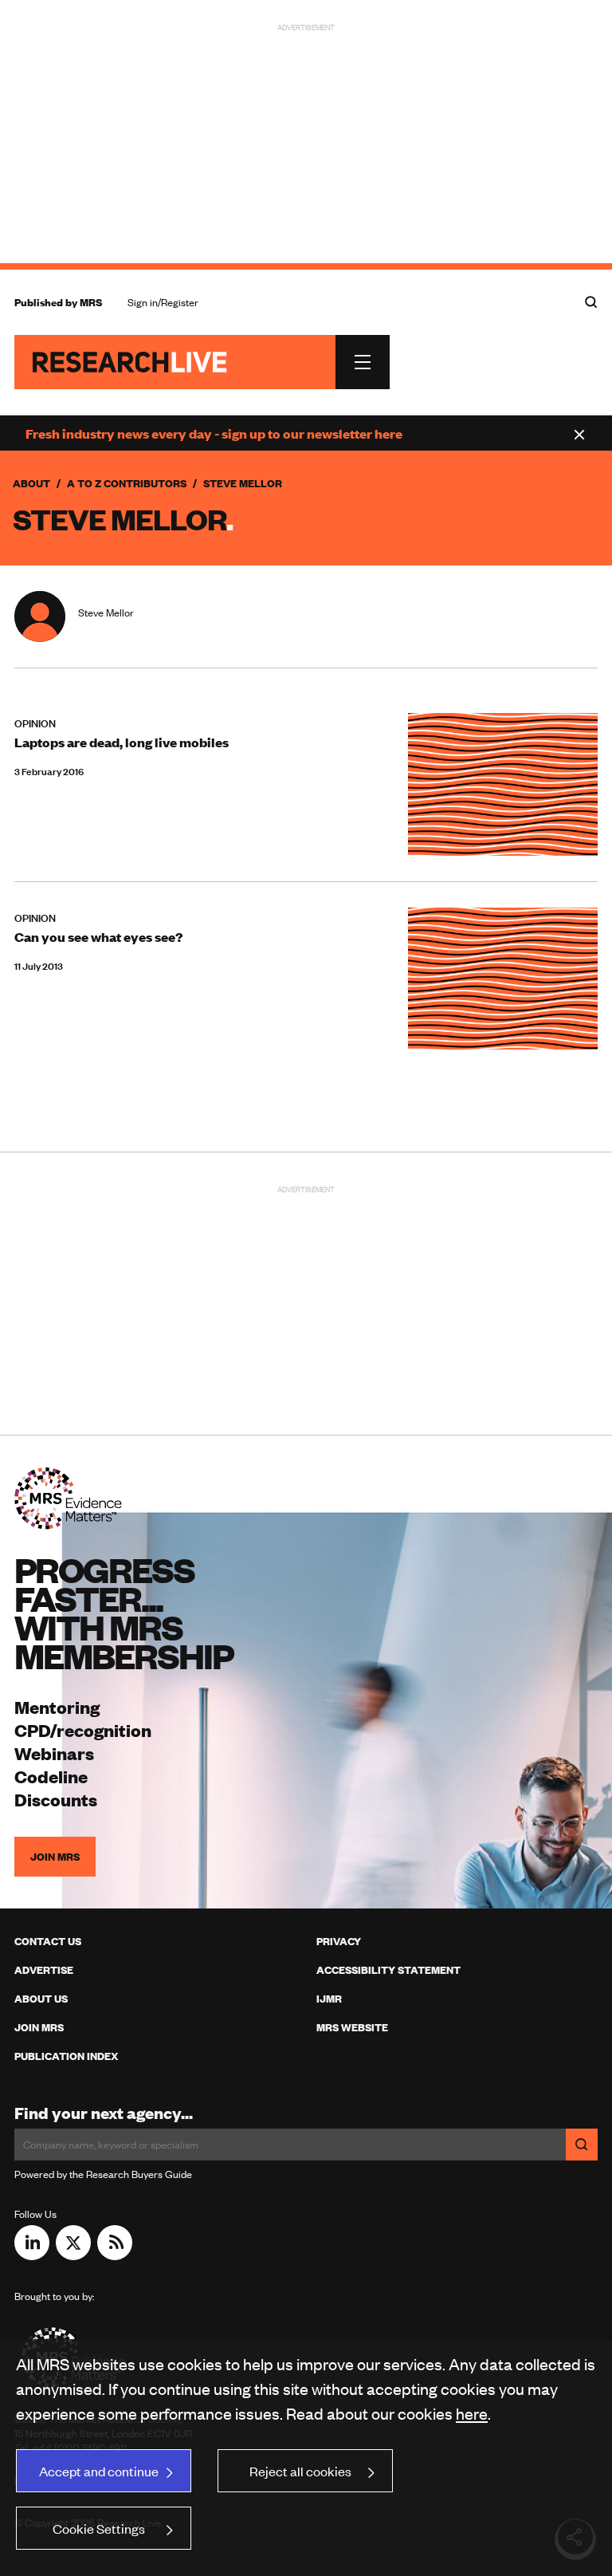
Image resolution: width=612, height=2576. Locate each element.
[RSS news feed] (115, 2255)
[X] (73, 2255)
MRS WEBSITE (352, 2027)
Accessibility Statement (388, 1970)
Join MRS (55, 1857)
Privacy (339, 1941)
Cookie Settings (99, 2528)
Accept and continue (99, 2471)
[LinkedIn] (32, 2255)
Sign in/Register (163, 302)
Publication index (66, 2056)
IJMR (329, 1999)
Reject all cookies (300, 2471)
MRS (91, 302)
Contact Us (48, 1941)
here (472, 2413)
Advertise (44, 1970)
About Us (41, 1999)
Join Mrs (39, 2027)
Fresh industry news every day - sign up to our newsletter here (214, 433)
